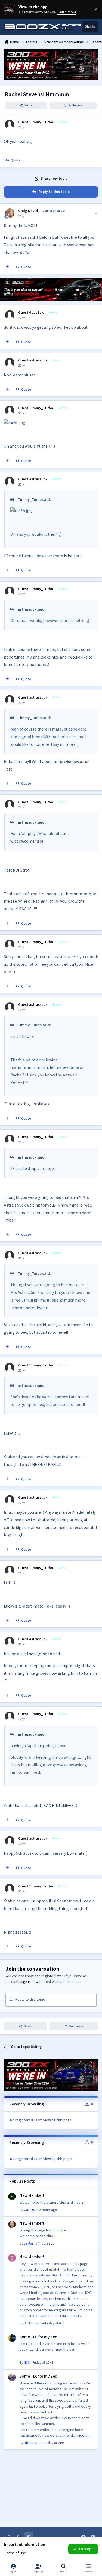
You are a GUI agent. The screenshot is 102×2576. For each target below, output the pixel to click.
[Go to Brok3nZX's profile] (12, 2258)
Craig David (28, 211)
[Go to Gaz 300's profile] (12, 2197)
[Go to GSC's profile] (12, 2338)
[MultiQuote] (7, 267)
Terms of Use (15, 2553)
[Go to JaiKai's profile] (12, 2224)
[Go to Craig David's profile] (10, 213)
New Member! (32, 2195)
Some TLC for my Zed (38, 2337)
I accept (86, 2549)
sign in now (29, 1982)
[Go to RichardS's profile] (12, 2377)
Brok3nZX (31, 2323)
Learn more (10, 9)
